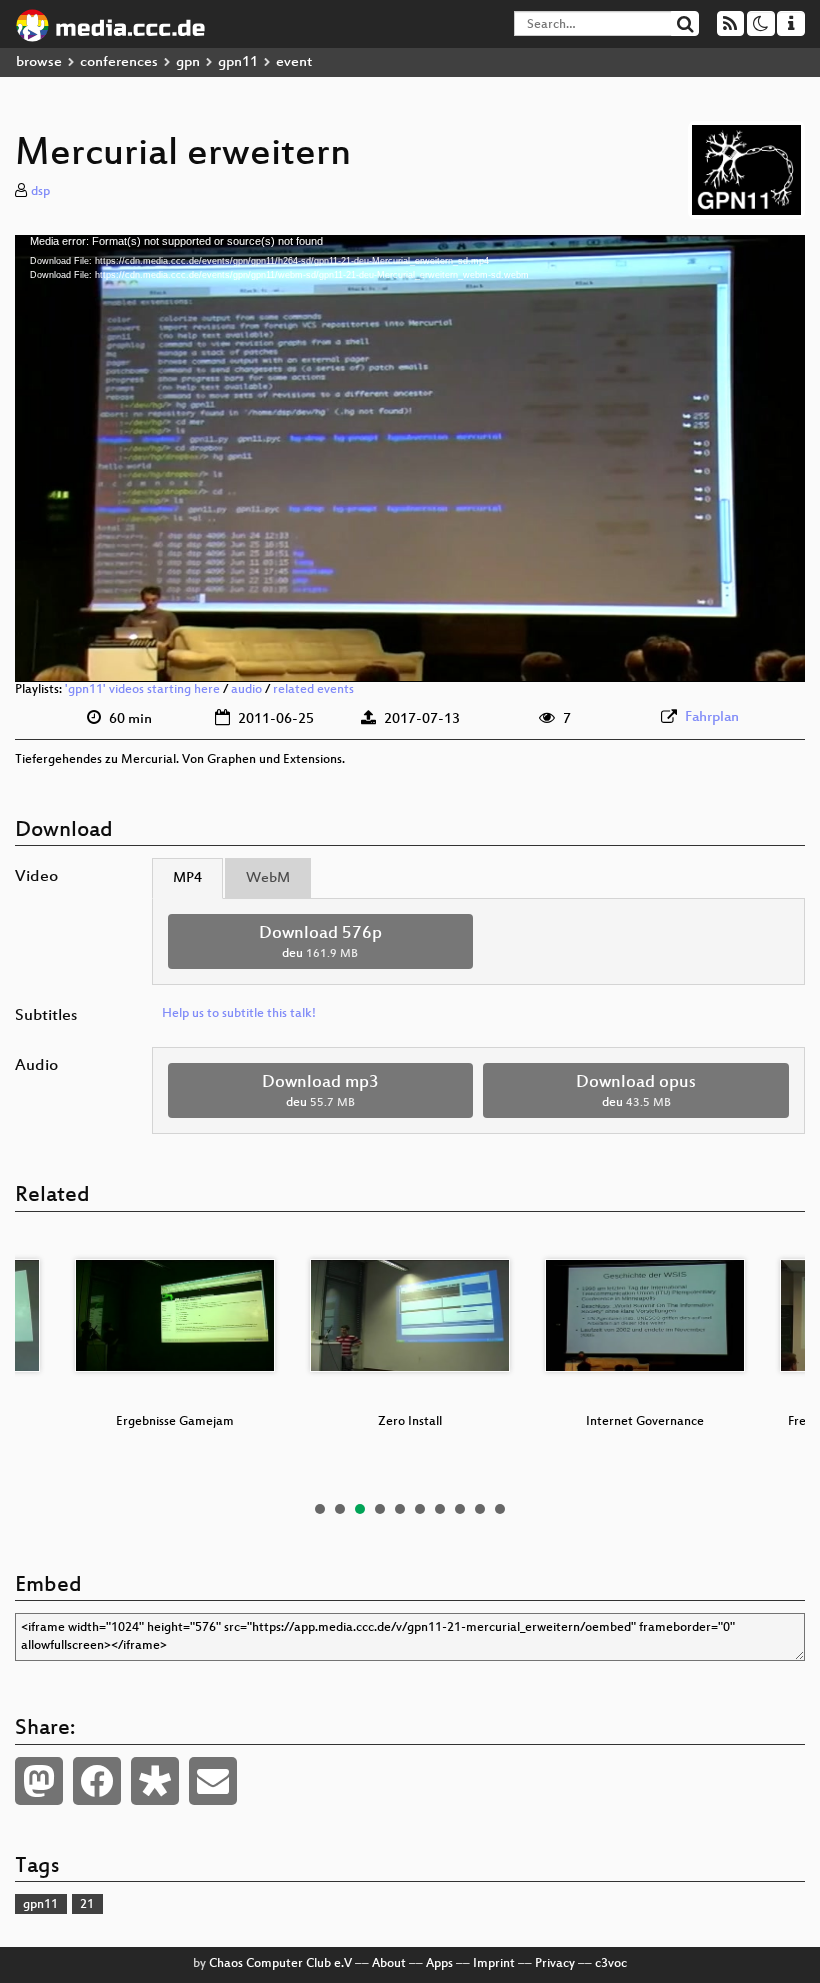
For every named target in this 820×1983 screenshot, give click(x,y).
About (389, 1964)
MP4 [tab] (187, 878)
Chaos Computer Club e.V (280, 1964)
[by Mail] (213, 1781)
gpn (188, 62)
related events (313, 690)
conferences (119, 62)
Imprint (494, 1964)
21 (87, 1905)
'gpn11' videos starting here (142, 690)
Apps (439, 1964)
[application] (410, 458)
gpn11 (238, 62)
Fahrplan (712, 717)
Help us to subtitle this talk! (239, 1014)
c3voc (611, 1964)
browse (39, 62)
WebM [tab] (268, 878)
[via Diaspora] (155, 1781)
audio (246, 690)
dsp (40, 192)
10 (500, 1509)
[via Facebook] (97, 1781)
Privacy (555, 1964)
